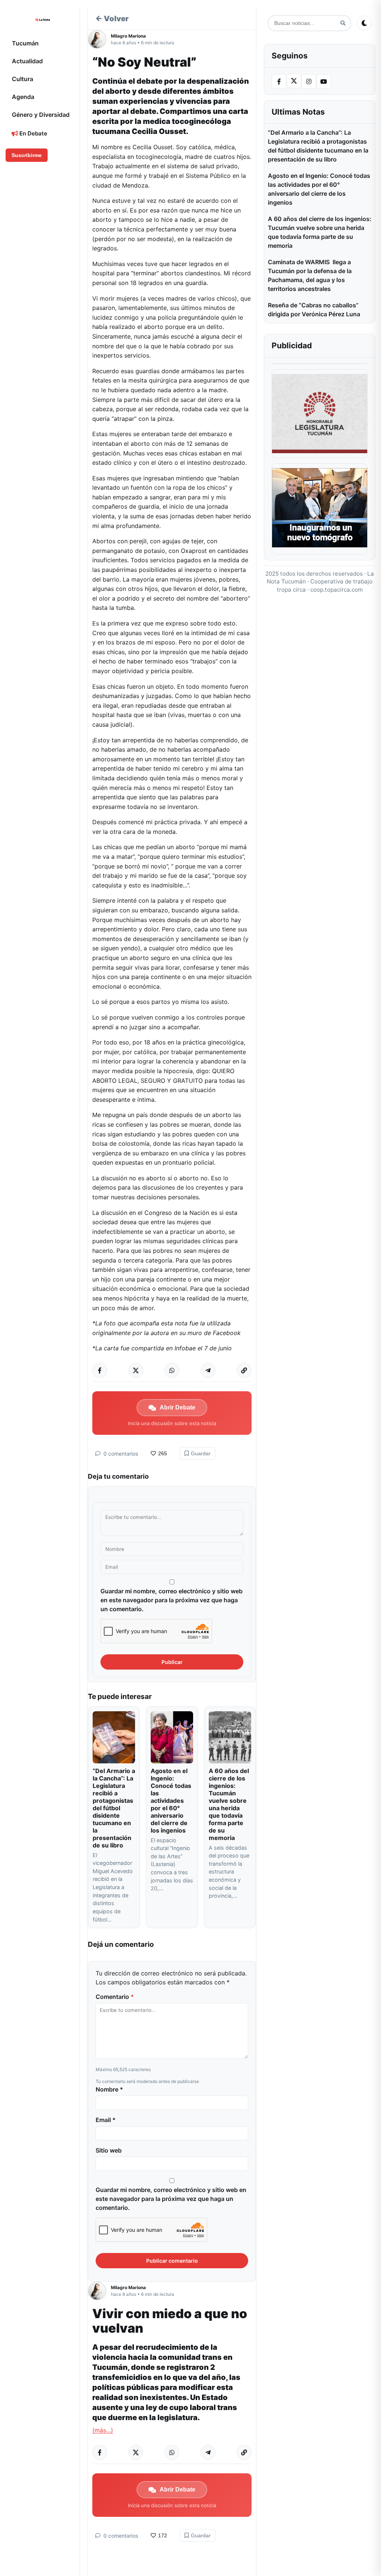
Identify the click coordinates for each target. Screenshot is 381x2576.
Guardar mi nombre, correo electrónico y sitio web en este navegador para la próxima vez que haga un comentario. (172, 1600)
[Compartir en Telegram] (208, 1370)
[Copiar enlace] (244, 1370)
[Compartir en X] (136, 1370)
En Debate (33, 133)
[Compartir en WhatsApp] (172, 1370)
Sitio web (109, 2150)
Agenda (23, 97)
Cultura (23, 79)
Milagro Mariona (128, 36)
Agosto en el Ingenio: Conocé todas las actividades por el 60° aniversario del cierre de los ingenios (171, 1801)
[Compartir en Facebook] (100, 1370)
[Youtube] (324, 81)
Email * (106, 2120)
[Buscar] (343, 23)
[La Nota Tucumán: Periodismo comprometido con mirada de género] (43, 20)
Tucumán (25, 43)
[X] (294, 81)
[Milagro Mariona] (99, 39)
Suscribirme (27, 155)
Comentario (115, 1997)
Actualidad (27, 61)
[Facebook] (279, 81)
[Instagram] (309, 81)
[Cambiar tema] (364, 23)
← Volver (112, 19)
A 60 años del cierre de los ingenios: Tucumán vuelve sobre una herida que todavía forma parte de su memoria (229, 1804)
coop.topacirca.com (337, 590)
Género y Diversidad (41, 115)
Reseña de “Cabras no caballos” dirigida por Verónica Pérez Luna (314, 310)
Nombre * (109, 2089)
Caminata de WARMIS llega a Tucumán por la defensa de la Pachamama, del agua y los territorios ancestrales (310, 275)
